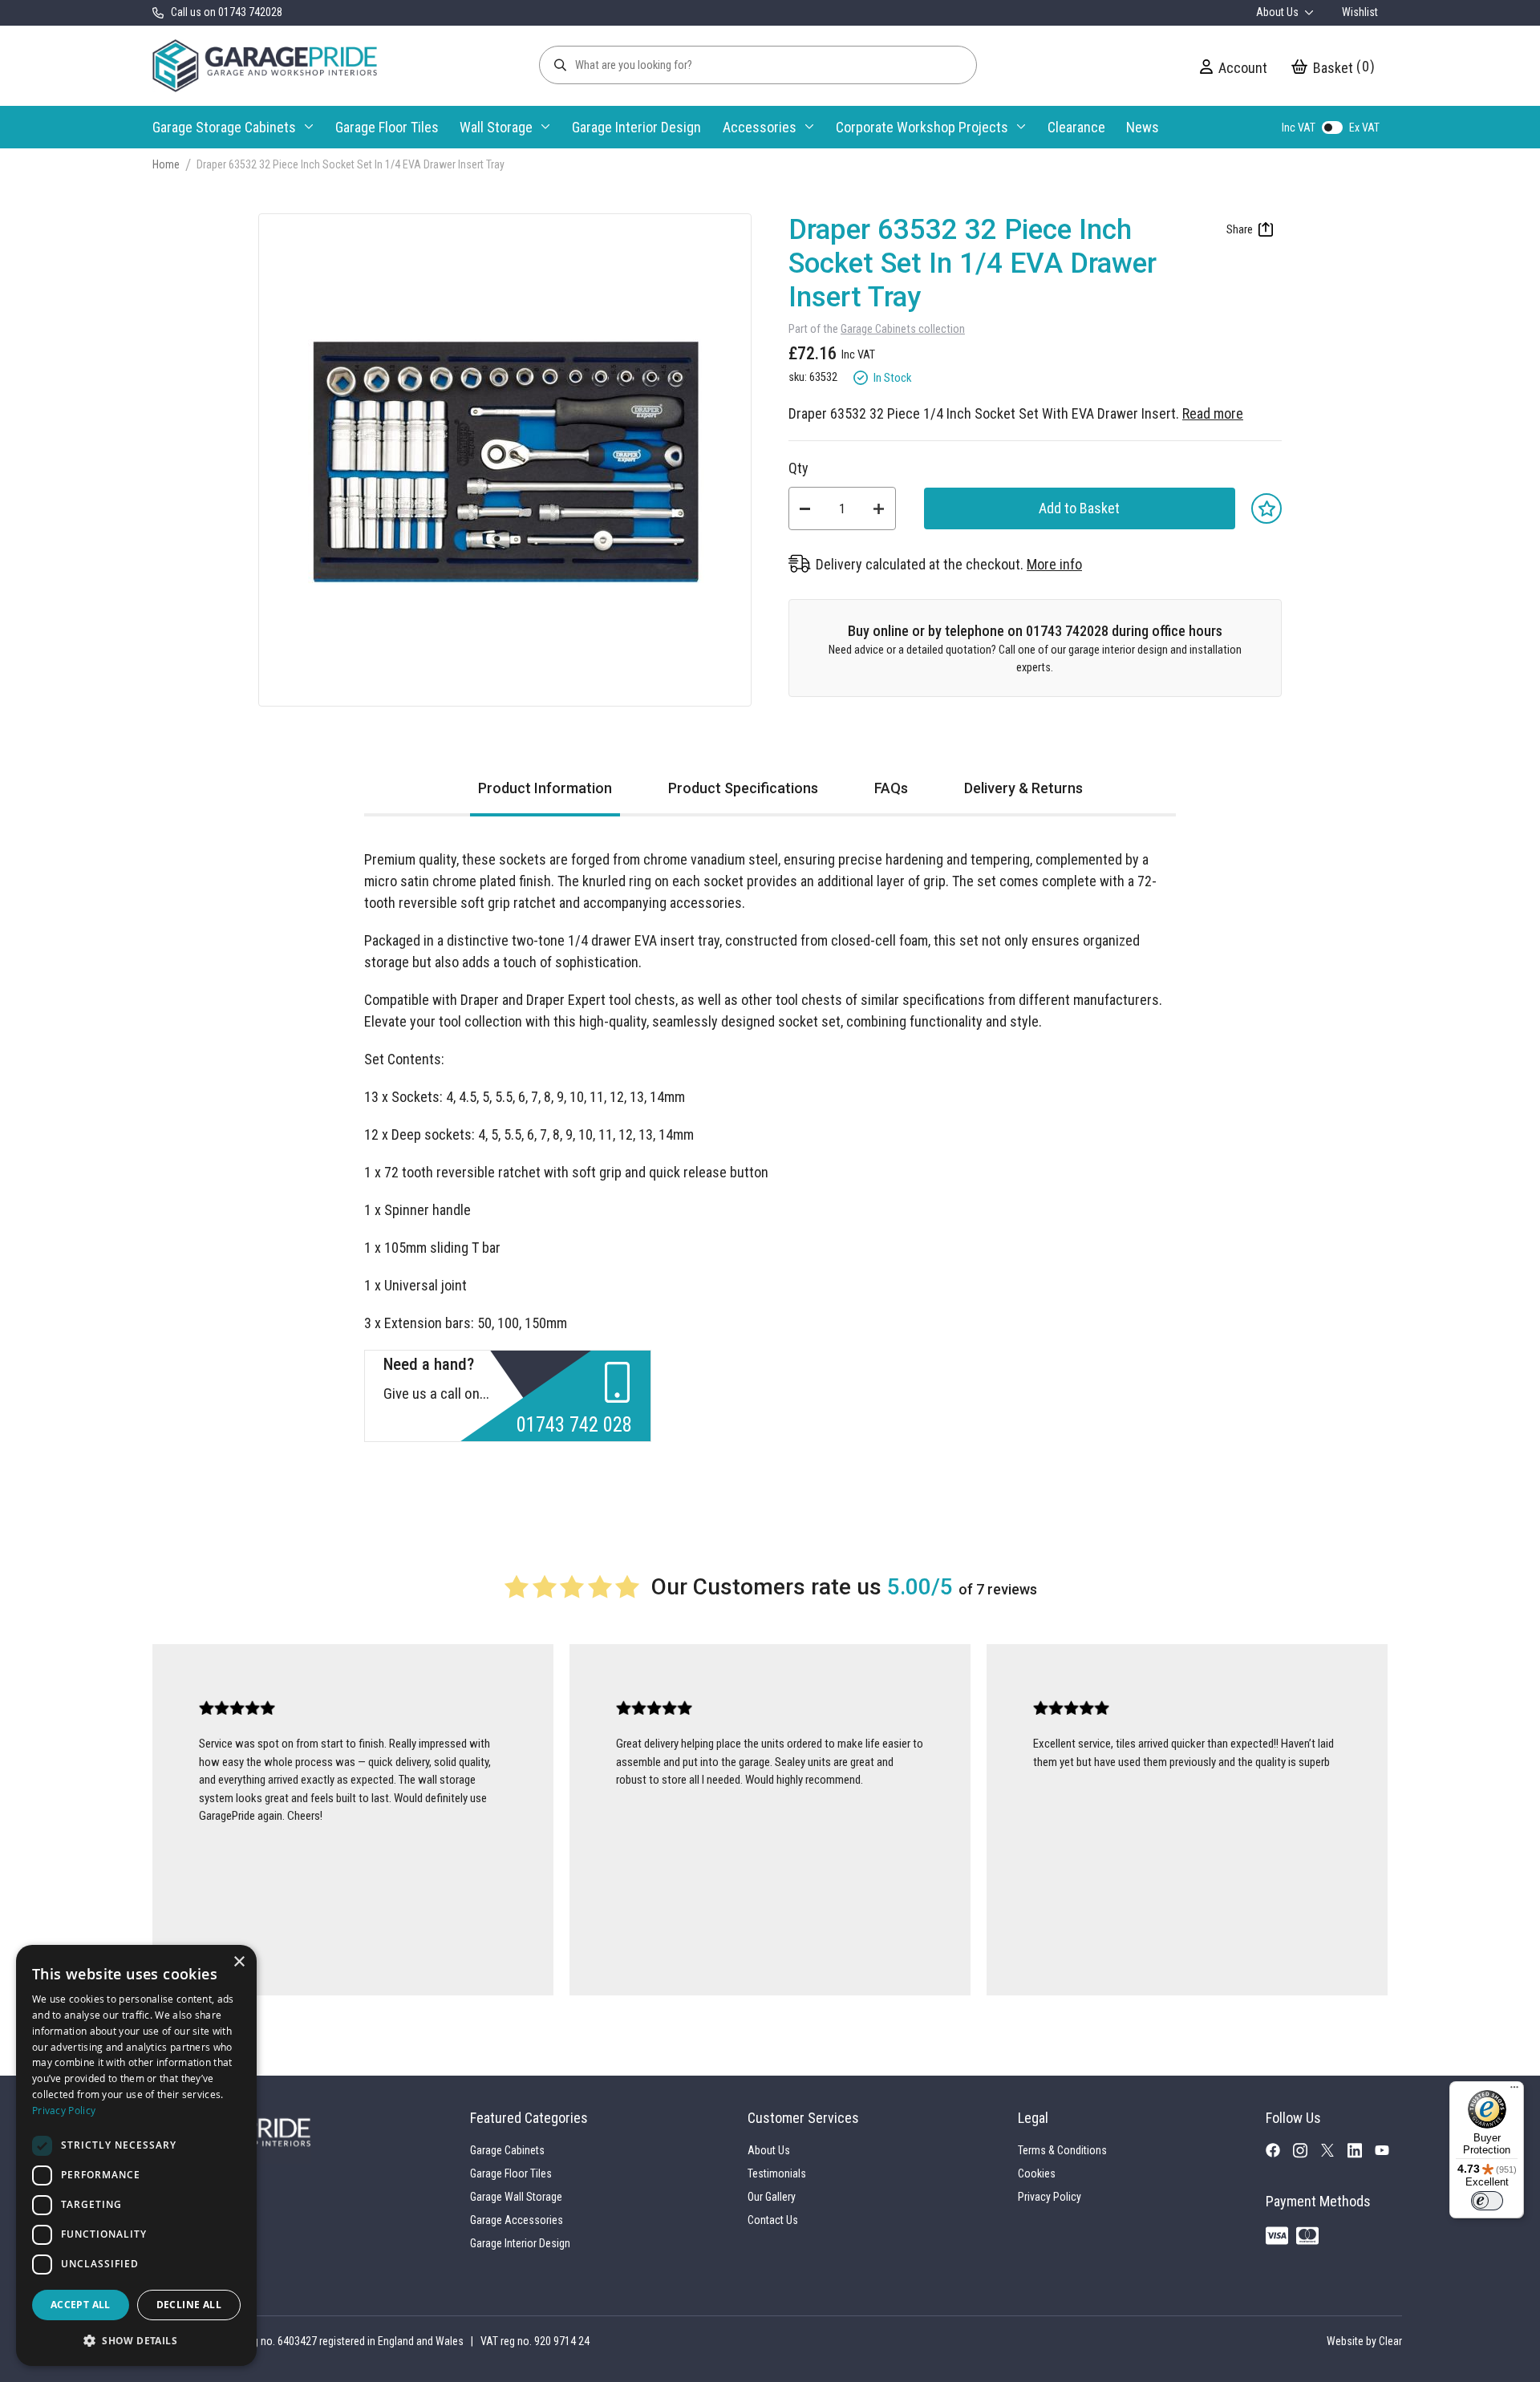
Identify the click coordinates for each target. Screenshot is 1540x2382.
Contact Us (773, 2220)
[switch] (1487, 2201)
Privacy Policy (1050, 2197)
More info (1054, 564)
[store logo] (265, 66)
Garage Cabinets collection (903, 329)
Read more (1213, 413)
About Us (1279, 12)
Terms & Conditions (1062, 2150)
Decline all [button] (189, 2305)
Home (166, 164)
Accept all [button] (81, 2305)
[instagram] (1307, 2154)
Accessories (760, 127)
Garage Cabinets (507, 2150)
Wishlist (1360, 12)
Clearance (1076, 127)
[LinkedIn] (1361, 2154)
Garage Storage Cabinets (224, 127)
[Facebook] (1279, 2153)
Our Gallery (772, 2197)
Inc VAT (1299, 128)
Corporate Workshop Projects (922, 127)
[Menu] (1514, 2091)
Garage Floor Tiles (387, 127)
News (1143, 127)
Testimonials (777, 2173)
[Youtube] (1388, 2153)
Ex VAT (1364, 128)
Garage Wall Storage (516, 2197)
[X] (1334, 2153)
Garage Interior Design (636, 127)
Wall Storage (496, 127)
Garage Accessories (517, 2220)
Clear (1390, 2341)
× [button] (239, 1962)
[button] (136, 2340)
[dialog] (136, 2155)
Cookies (1037, 2173)
